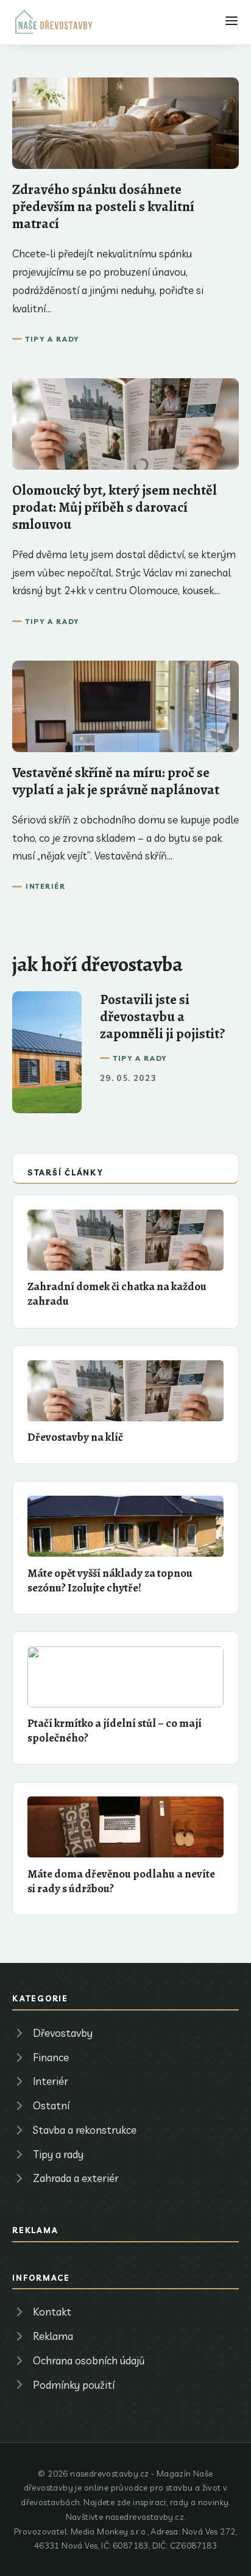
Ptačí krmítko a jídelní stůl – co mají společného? (115, 1730)
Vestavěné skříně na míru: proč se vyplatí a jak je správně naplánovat (116, 781)
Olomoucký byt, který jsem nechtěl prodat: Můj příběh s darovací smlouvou (115, 507)
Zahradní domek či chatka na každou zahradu (117, 1293)
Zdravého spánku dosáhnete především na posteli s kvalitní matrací (103, 206)
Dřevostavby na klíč (75, 1437)
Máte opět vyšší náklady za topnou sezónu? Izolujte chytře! (110, 1580)
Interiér (45, 886)
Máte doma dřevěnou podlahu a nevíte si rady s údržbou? (121, 1881)
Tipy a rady (52, 339)
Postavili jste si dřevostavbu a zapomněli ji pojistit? (163, 1017)
